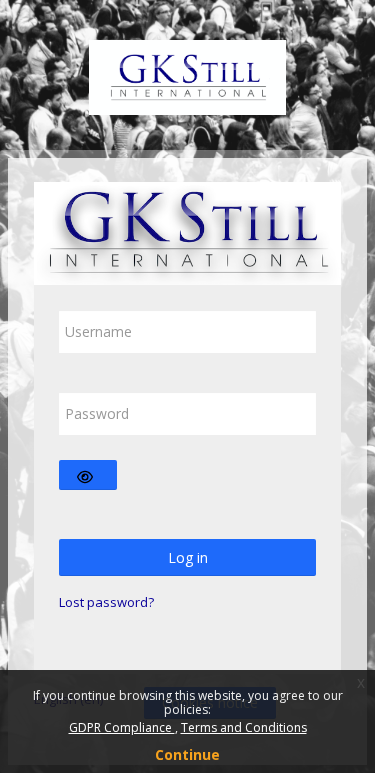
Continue (187, 754)
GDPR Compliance (122, 727)
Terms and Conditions (244, 727)
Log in (188, 557)
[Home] (188, 73)
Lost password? (106, 602)
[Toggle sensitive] (88, 475)
